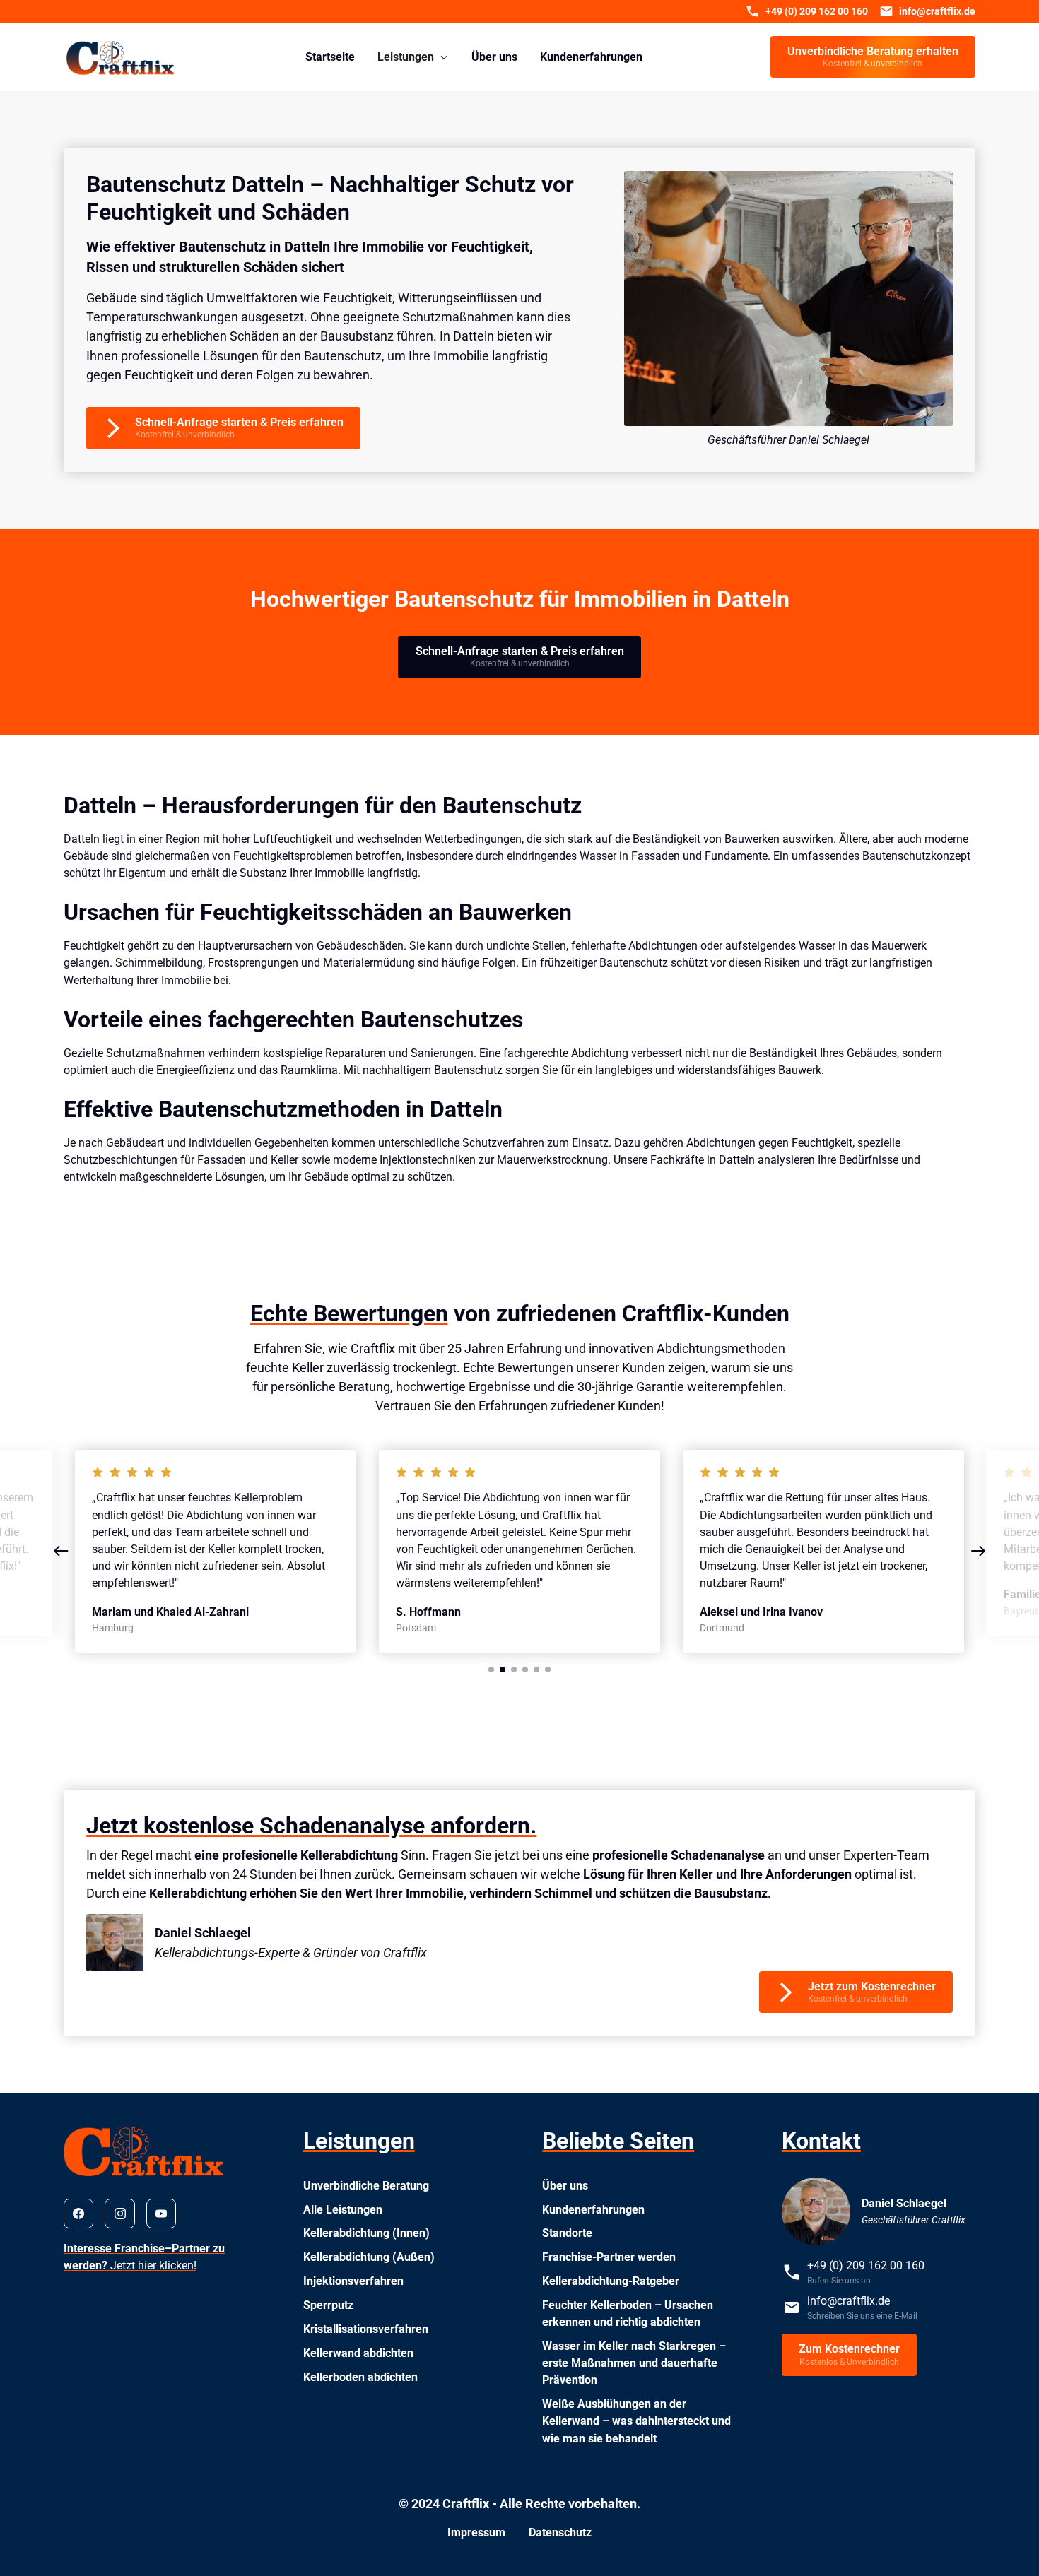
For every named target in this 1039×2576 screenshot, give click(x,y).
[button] (413, 57)
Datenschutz (560, 2533)
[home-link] (121, 57)
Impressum (476, 2533)
